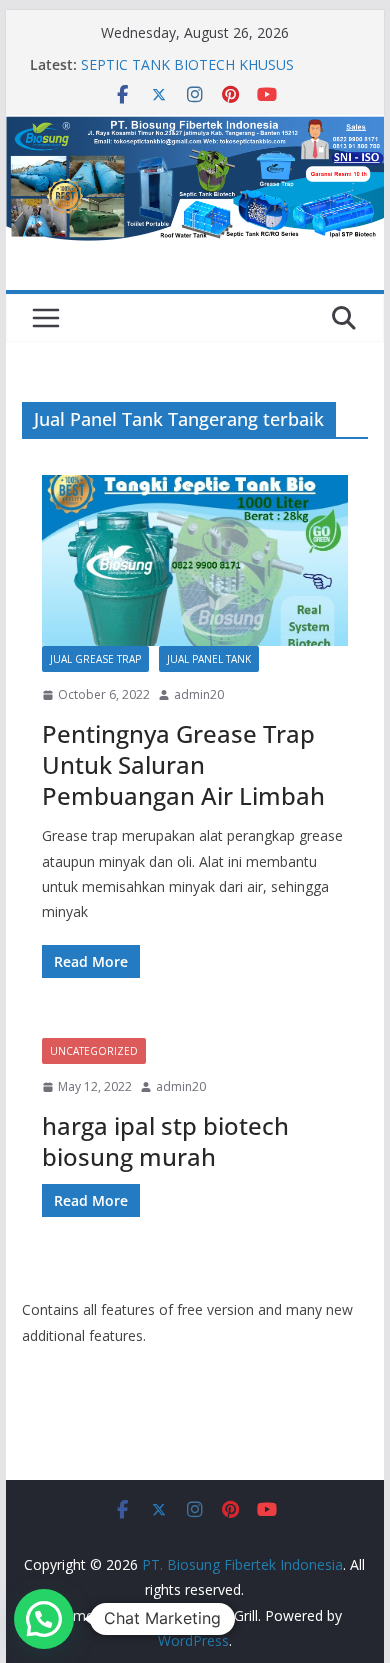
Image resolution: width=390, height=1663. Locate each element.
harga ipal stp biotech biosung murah (165, 1141)
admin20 (199, 694)
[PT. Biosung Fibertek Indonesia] (195, 129)
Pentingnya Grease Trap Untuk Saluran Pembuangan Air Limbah (183, 764)
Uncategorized (94, 1051)
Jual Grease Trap (95, 659)
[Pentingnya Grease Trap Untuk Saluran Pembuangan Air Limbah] (195, 560)
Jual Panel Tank (209, 659)
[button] (44, 1619)
